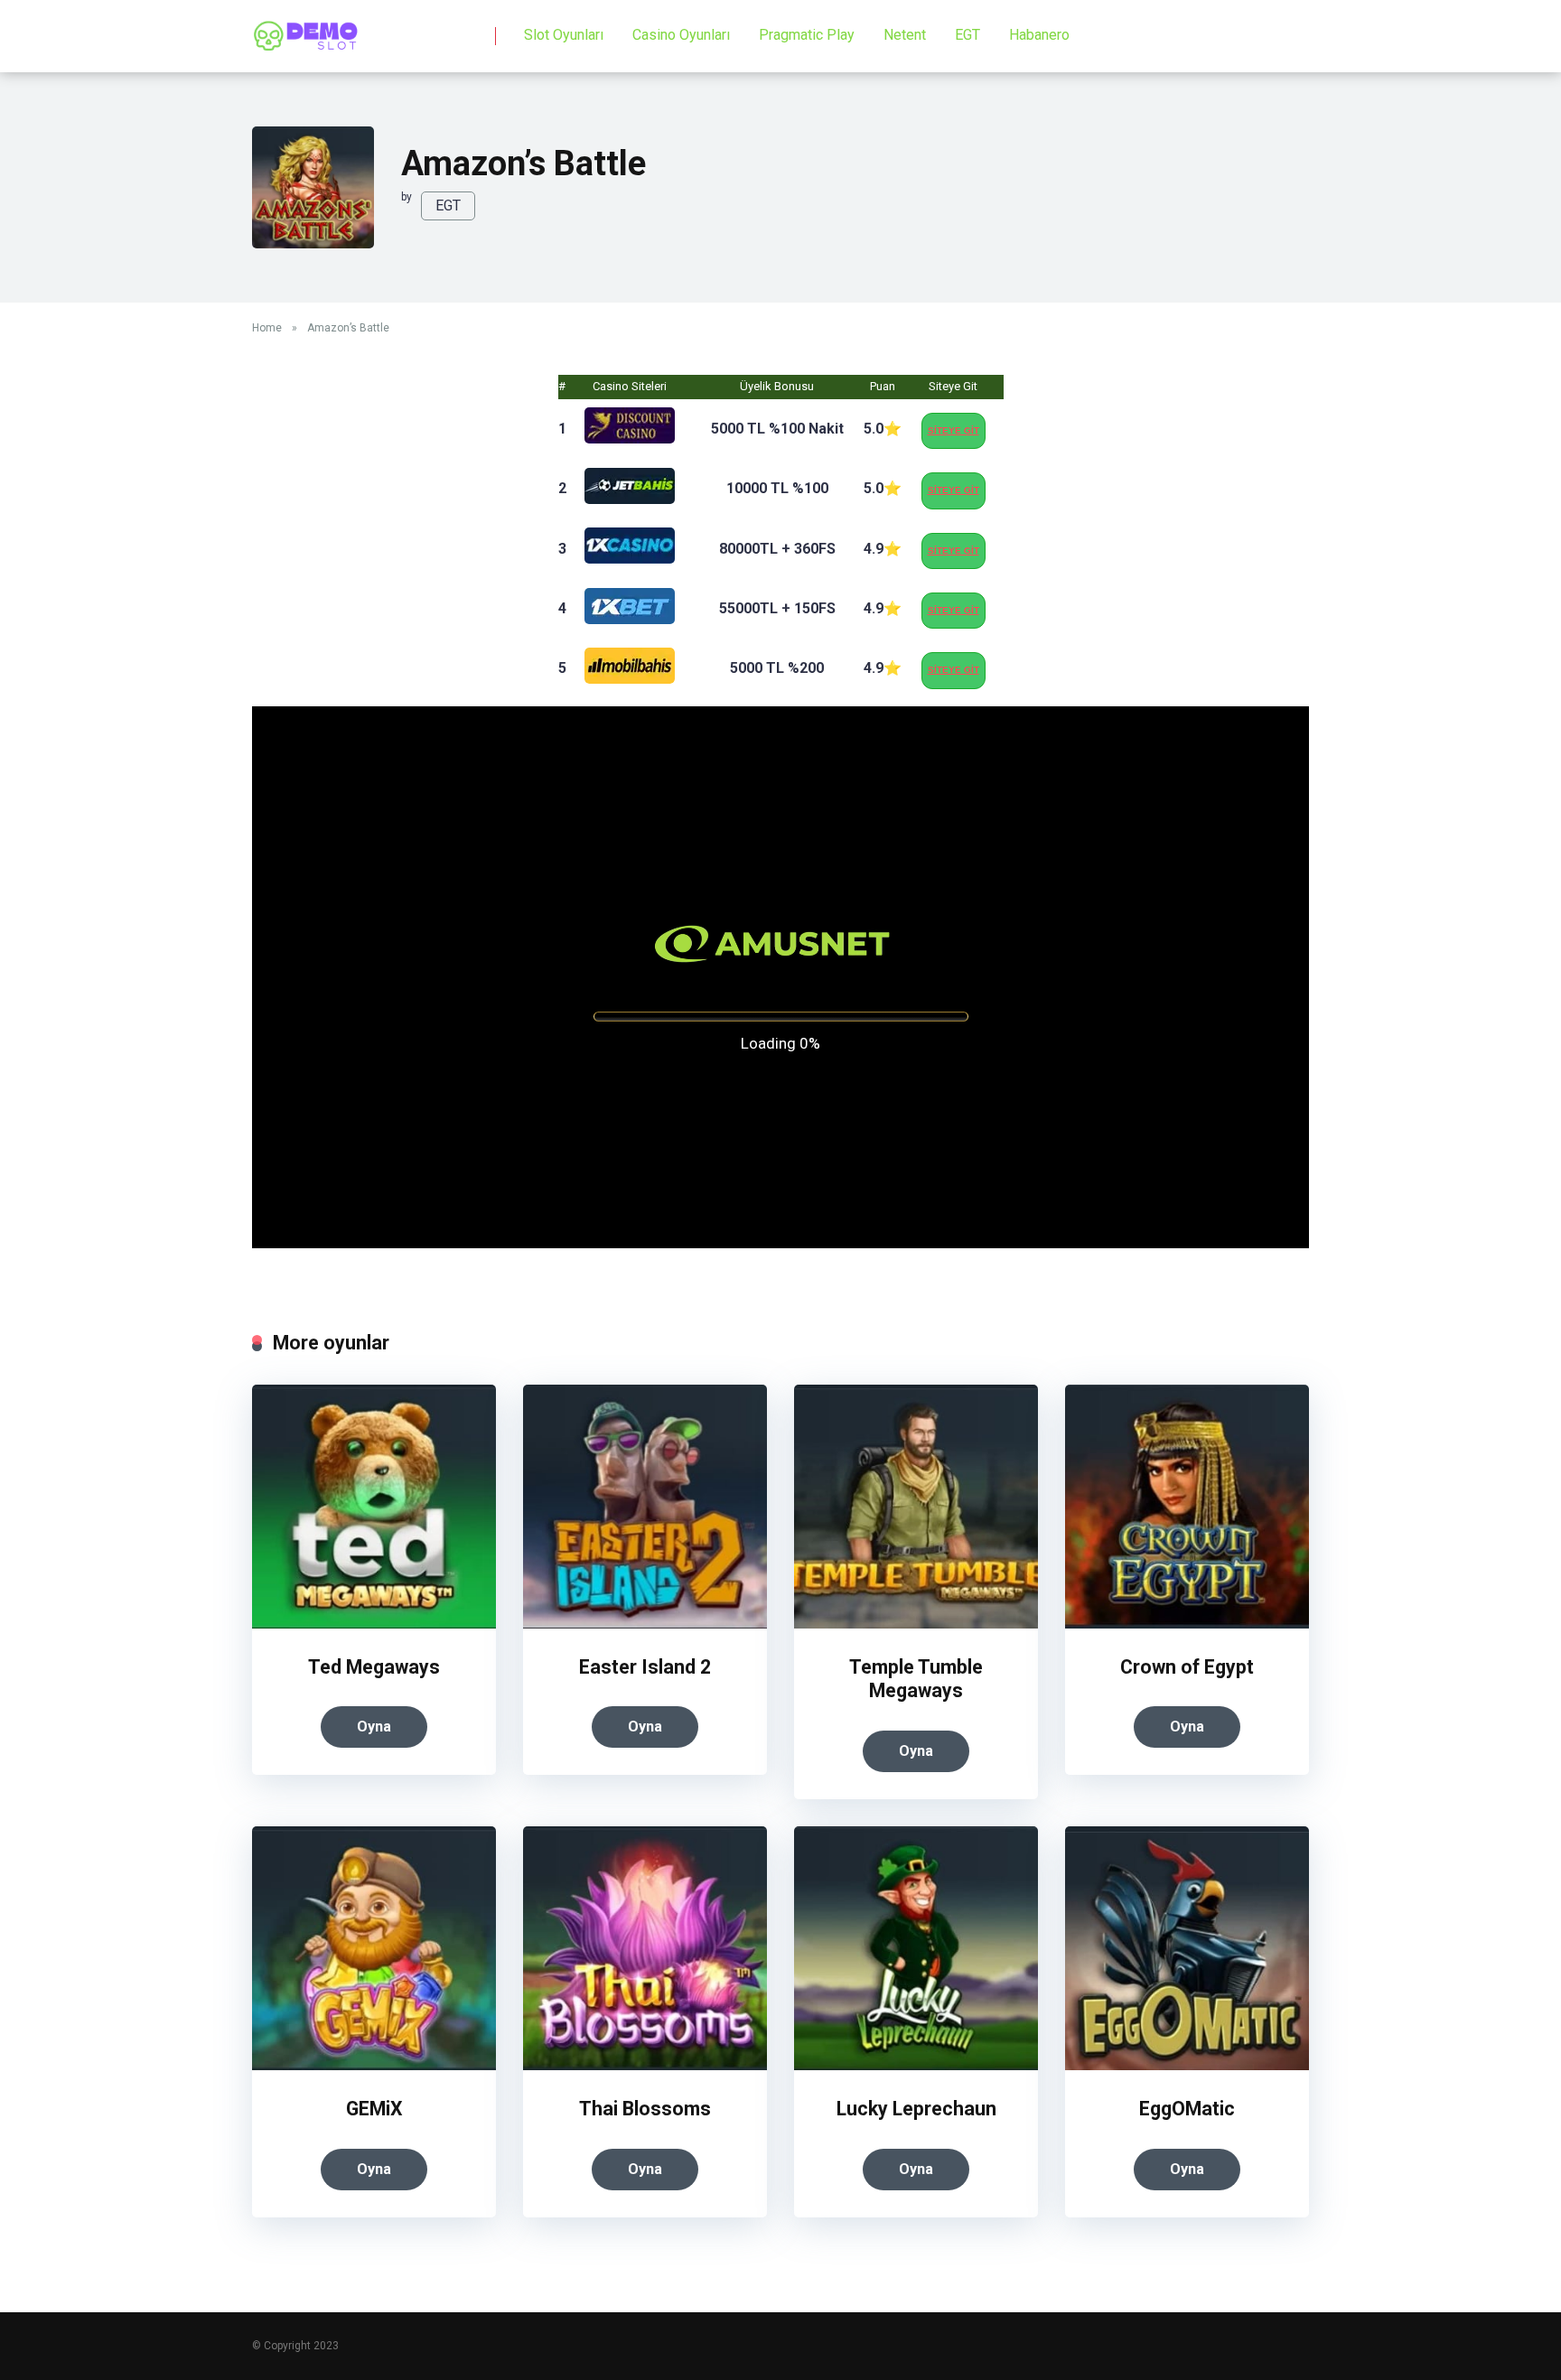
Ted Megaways (374, 1667)
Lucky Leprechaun (916, 2109)
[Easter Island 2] (645, 1624)
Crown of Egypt (1187, 1667)
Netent (905, 35)
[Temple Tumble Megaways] (916, 1624)
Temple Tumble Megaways (916, 1679)
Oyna (374, 1727)
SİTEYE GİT (953, 430)
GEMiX (374, 2109)
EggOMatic (1187, 2109)
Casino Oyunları (681, 35)
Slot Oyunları (564, 35)
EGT (967, 35)
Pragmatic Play (807, 35)
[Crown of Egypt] (1187, 1624)
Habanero (1039, 35)
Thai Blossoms (645, 2109)
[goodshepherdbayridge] (306, 29)
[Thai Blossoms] (645, 2065)
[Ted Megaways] (374, 1624)
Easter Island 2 (645, 1667)
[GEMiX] (374, 2065)
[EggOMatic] (1187, 2065)
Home (267, 328)
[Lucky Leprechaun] (916, 2065)
